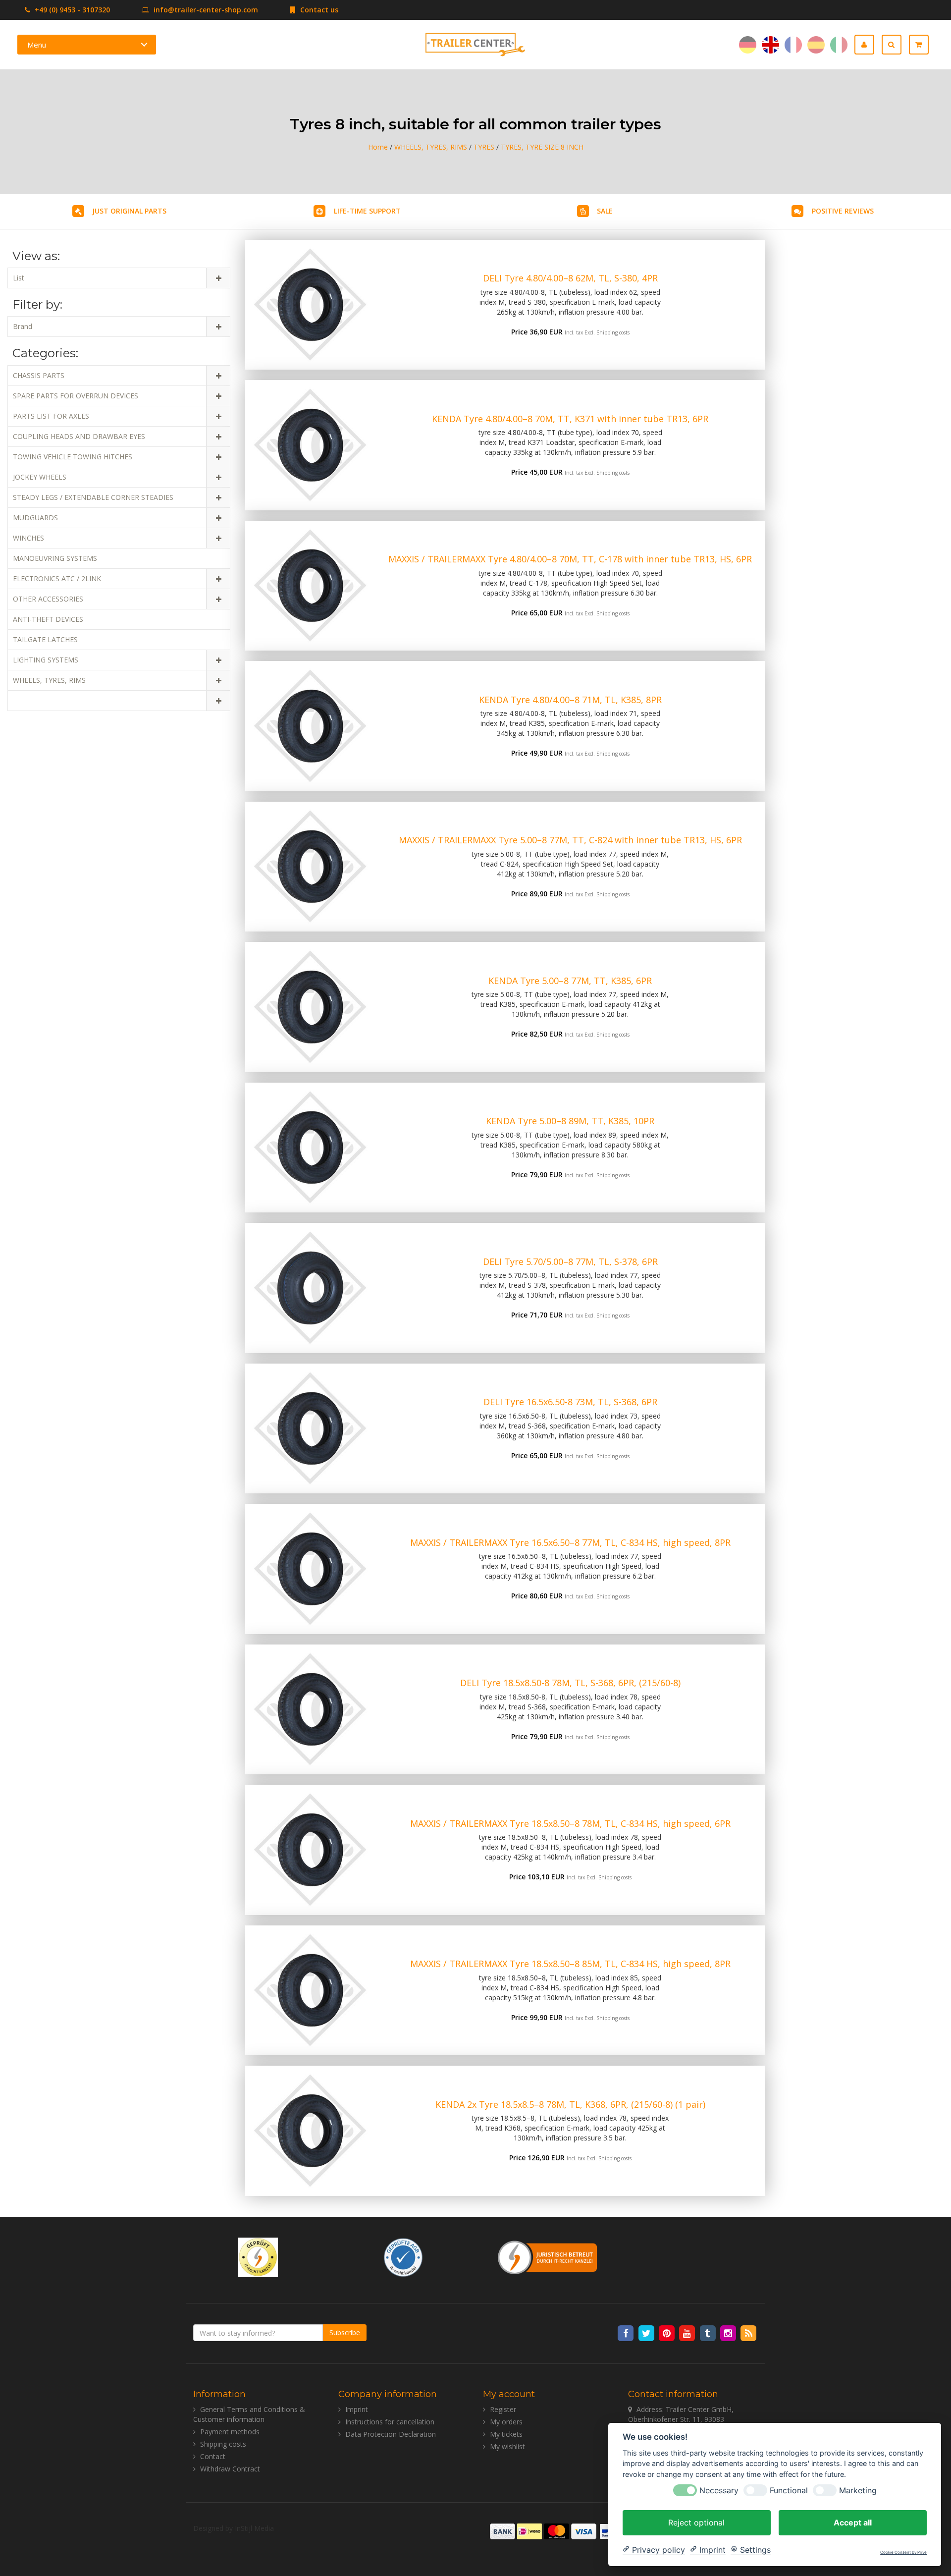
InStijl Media (254, 2528)
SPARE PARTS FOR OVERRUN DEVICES (76, 396)
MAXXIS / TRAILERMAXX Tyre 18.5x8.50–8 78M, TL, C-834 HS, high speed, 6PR (570, 1823)
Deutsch (748, 45)
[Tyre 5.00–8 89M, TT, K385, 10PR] (310, 1148)
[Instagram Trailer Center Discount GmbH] (729, 2332)
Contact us (318, 10)
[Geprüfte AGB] (403, 2256)
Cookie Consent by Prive (903, 2552)
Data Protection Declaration (391, 2434)
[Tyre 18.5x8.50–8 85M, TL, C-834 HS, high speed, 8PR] (310, 1991)
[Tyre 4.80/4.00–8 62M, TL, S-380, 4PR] (310, 305)
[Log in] (868, 45)
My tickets (506, 2434)
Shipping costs (613, 332)
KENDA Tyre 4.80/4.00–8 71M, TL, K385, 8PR (570, 700)
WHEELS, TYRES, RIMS (431, 147)
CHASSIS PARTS (39, 375)
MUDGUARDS (35, 518)
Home (378, 147)
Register (503, 2409)
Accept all (853, 2522)
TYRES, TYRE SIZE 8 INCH (542, 147)
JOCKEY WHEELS (40, 477)
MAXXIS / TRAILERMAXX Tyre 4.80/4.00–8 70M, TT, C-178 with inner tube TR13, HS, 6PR (570, 559)
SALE (605, 211)
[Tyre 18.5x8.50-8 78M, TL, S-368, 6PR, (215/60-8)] (310, 1710)
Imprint (357, 2409)
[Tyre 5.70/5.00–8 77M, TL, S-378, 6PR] (310, 1288)
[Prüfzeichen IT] (258, 2256)
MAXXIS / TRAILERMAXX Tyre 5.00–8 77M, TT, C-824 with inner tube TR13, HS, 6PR (570, 840)
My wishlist (507, 2446)
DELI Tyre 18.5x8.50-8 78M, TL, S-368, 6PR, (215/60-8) (570, 1683)
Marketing (858, 2490)
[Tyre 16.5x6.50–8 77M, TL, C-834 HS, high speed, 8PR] (310, 1569)
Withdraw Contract (230, 2469)
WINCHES (28, 538)
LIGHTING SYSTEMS (46, 660)
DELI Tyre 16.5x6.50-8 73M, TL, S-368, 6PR (570, 1402)
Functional (789, 2490)
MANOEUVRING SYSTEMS (55, 558)
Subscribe (345, 2332)
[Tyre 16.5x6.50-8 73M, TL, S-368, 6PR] (310, 1429)
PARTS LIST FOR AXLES (51, 416)
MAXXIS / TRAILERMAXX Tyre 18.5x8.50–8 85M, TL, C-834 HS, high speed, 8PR (570, 1964)
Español (816, 45)
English (770, 45)
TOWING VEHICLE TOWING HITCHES (73, 457)
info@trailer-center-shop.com (206, 10)
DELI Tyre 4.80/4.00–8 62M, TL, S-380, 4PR (570, 278)
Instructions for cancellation (390, 2422)
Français (793, 45)
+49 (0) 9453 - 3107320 (71, 10)
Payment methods (230, 2432)
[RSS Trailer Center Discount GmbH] (749, 2332)
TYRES (484, 147)
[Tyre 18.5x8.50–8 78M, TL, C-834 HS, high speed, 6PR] (310, 1850)
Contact (213, 2456)
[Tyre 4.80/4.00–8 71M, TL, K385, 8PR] (310, 726)
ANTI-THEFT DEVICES (48, 619)
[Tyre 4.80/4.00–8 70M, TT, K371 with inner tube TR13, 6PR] (310, 445)
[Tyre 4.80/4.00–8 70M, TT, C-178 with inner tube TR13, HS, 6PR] (310, 586)
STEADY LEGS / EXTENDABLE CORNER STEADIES (93, 497)
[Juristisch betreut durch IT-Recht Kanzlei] (548, 2256)
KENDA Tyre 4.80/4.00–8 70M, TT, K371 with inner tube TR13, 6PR (570, 419)
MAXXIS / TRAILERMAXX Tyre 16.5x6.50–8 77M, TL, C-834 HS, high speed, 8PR (570, 1542)
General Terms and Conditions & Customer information (249, 2414)
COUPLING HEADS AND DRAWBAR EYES (79, 436)
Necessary (719, 2490)
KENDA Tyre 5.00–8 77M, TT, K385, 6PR (570, 981)
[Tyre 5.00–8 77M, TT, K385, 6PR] (310, 1007)
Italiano (839, 45)
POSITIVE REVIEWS (843, 211)
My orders (506, 2422)
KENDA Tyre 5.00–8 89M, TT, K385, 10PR (570, 1121)
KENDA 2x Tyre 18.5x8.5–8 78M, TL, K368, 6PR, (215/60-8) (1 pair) (570, 2104)
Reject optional (696, 2522)
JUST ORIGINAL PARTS (129, 211)
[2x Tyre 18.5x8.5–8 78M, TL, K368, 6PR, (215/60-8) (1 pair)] (310, 2131)
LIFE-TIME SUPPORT (367, 211)
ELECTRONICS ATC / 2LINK (57, 578)
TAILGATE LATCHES (45, 639)
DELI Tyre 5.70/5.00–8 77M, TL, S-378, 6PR (570, 1261)
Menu (37, 45)
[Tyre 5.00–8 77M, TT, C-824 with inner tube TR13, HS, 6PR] (310, 867)
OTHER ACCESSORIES (48, 599)
